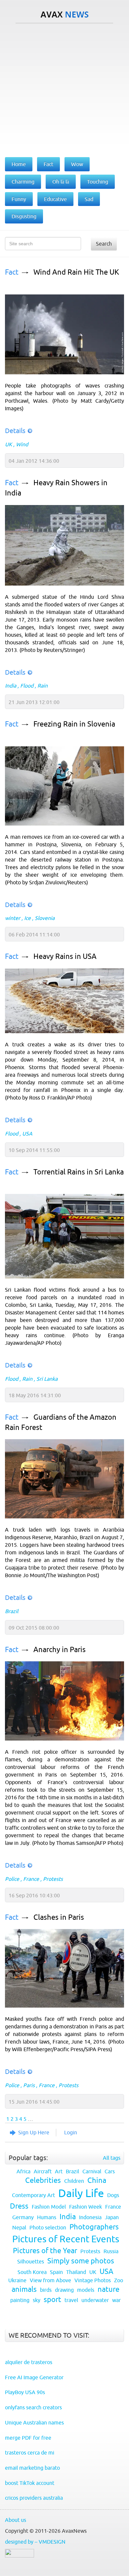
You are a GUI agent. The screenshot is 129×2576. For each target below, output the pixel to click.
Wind (22, 444)
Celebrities (43, 2180)
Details (15, 431)
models (86, 2290)
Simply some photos (81, 2261)
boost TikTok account (30, 2483)
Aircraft (43, 2171)
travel (71, 2300)
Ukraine (17, 2280)
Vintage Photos (93, 2280)
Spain (56, 2272)
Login (71, 2132)
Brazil (12, 1611)
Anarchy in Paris (60, 1650)
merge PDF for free (28, 2438)
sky (37, 2300)
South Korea (32, 2272)
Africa (23, 2171)
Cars (110, 2171)
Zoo (119, 2280)
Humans (47, 2217)
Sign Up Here (34, 2132)
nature (108, 2289)
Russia (111, 2251)
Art (59, 2171)
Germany (23, 2217)
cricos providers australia (34, 2498)
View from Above (50, 2280)
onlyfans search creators (33, 2407)
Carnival (92, 2171)
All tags (112, 2158)
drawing (64, 2290)
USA (27, 1134)
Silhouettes (31, 2261)
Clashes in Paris (59, 1917)
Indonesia (90, 2217)
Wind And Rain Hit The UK (76, 272)
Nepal (19, 2227)
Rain (43, 686)
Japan (112, 2217)
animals (24, 2289)
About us (16, 2520)
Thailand (76, 2272)
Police (12, 1879)
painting (20, 2300)
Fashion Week (86, 2207)
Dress (19, 2206)
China (97, 2180)
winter (13, 918)
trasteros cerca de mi (30, 2453)
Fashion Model (49, 2207)
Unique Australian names (34, 2423)
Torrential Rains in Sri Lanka (79, 1172)
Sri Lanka (47, 1379)
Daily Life (81, 2193)
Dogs (113, 2195)
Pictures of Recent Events (66, 2239)
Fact (12, 272)
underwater (95, 2300)
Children (74, 2181)
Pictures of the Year (45, 2251)
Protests (53, 1879)
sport (52, 2300)
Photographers (94, 2227)
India (11, 686)
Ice (27, 918)
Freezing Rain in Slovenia (74, 724)
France (31, 1879)
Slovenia (45, 918)
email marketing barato (32, 2468)
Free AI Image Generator (34, 2377)
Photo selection (48, 2227)
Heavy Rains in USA (65, 956)
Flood (27, 686)
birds (46, 2290)
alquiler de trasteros (29, 2362)
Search (104, 244)
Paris (29, 2085)
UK (8, 444)
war (116, 2300)
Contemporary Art (33, 2195)
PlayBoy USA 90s (25, 2392)
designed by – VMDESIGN (35, 2542)
